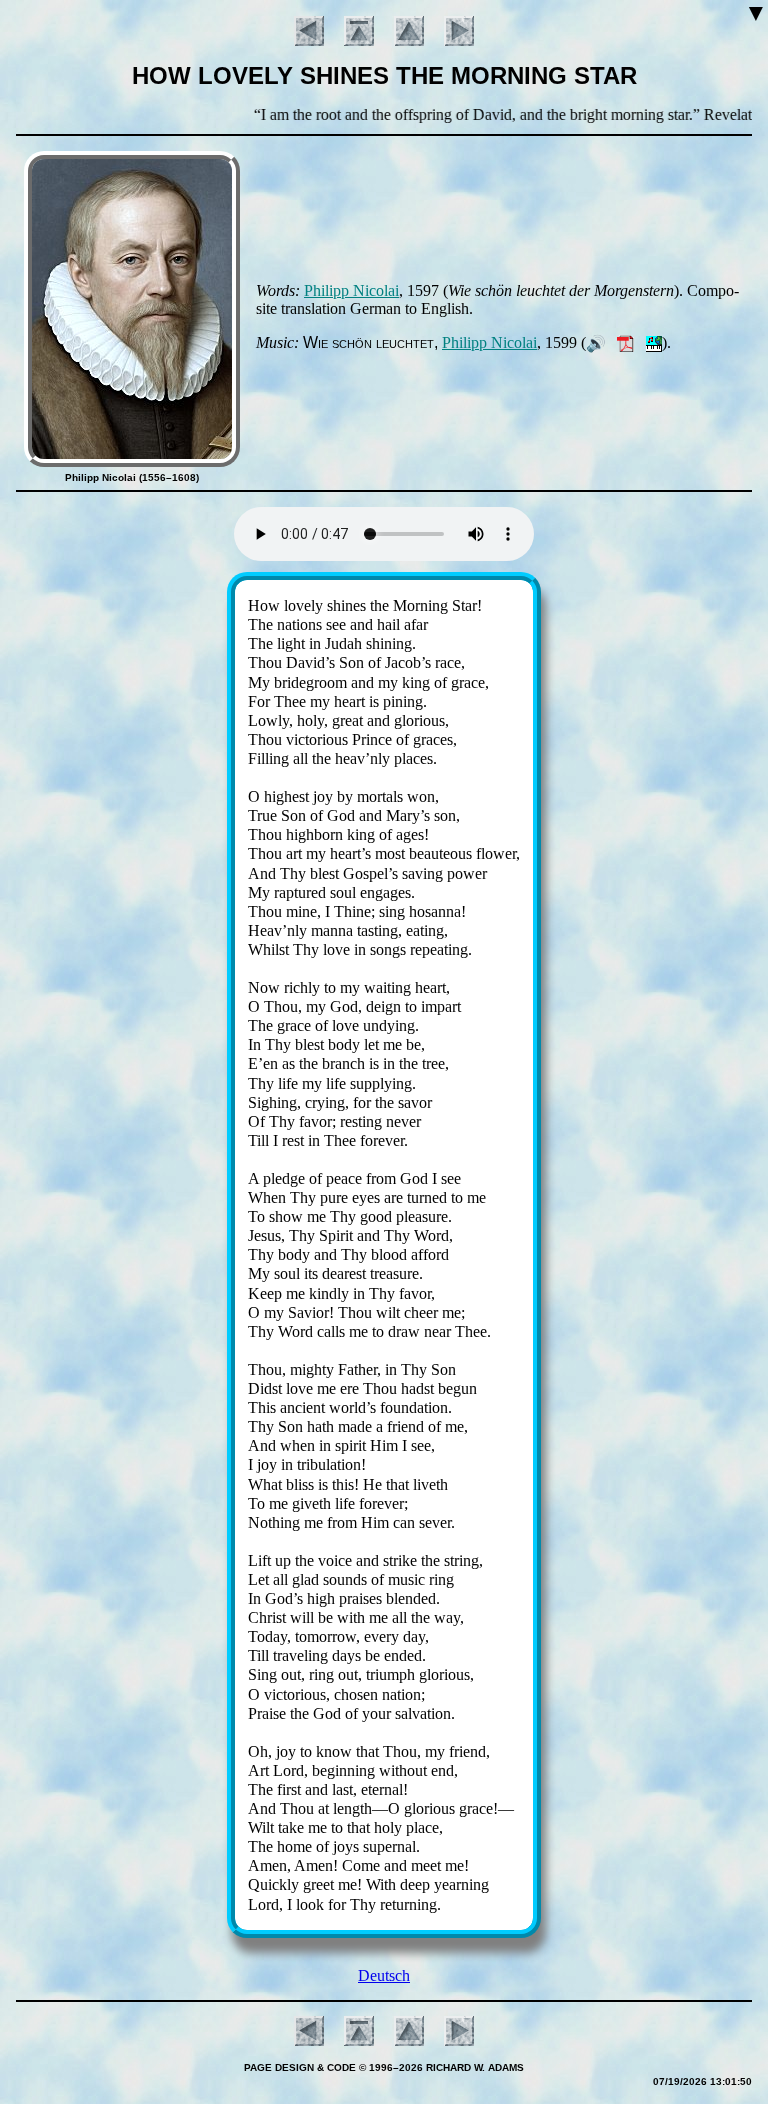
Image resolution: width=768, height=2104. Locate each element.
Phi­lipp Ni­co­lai (351, 290)
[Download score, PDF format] (625, 342)
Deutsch (384, 1975)
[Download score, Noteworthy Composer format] (654, 342)
